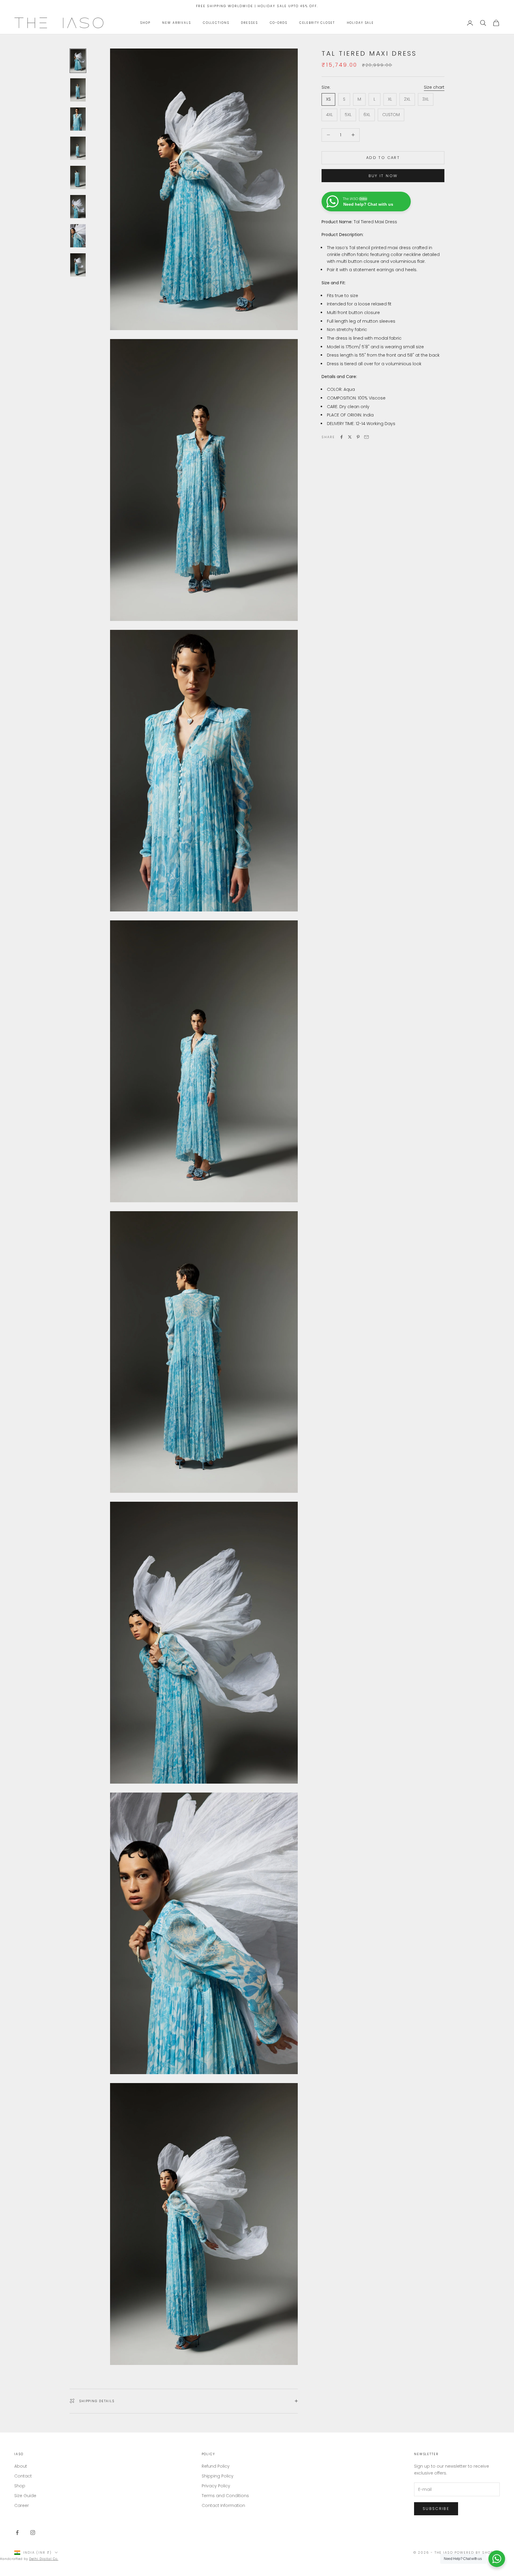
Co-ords (279, 23)
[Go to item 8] (78, 265)
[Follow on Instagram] (33, 2533)
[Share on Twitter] (350, 437)
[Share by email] (366, 437)
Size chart (434, 87)
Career (22, 2505)
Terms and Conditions (225, 2496)
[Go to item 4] (78, 148)
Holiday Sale (360, 23)
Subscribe (436, 2509)
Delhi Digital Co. (44, 2559)
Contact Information (223, 2505)
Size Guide (25, 2496)
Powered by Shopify (477, 2552)
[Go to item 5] (78, 177)
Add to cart (383, 158)
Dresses (249, 23)
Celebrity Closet (317, 23)
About (21, 2466)
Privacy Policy (216, 2486)
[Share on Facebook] (341, 437)
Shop (145, 23)
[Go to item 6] (78, 207)
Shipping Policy (218, 2476)
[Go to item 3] (78, 119)
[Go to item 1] (78, 61)
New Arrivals (176, 23)
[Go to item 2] (78, 90)
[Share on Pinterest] (358, 437)
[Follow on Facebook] (17, 2533)
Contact (23, 2476)
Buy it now (383, 175)
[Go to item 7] (78, 236)
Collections (216, 23)
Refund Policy (216, 2466)
